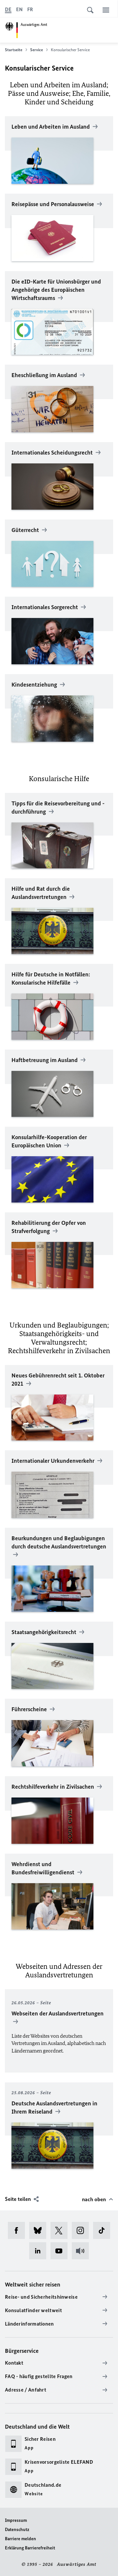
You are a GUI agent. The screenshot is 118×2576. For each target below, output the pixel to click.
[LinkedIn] (40, 2251)
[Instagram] (82, 2230)
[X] (61, 2230)
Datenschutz (17, 2530)
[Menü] (106, 10)
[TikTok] (104, 2230)
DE (8, 9)
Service (37, 50)
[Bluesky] (40, 2230)
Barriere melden (20, 2539)
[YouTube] (61, 2251)
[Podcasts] (82, 2251)
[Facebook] (19, 2230)
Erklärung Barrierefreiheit (30, 2548)
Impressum (16, 2520)
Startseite (14, 50)
